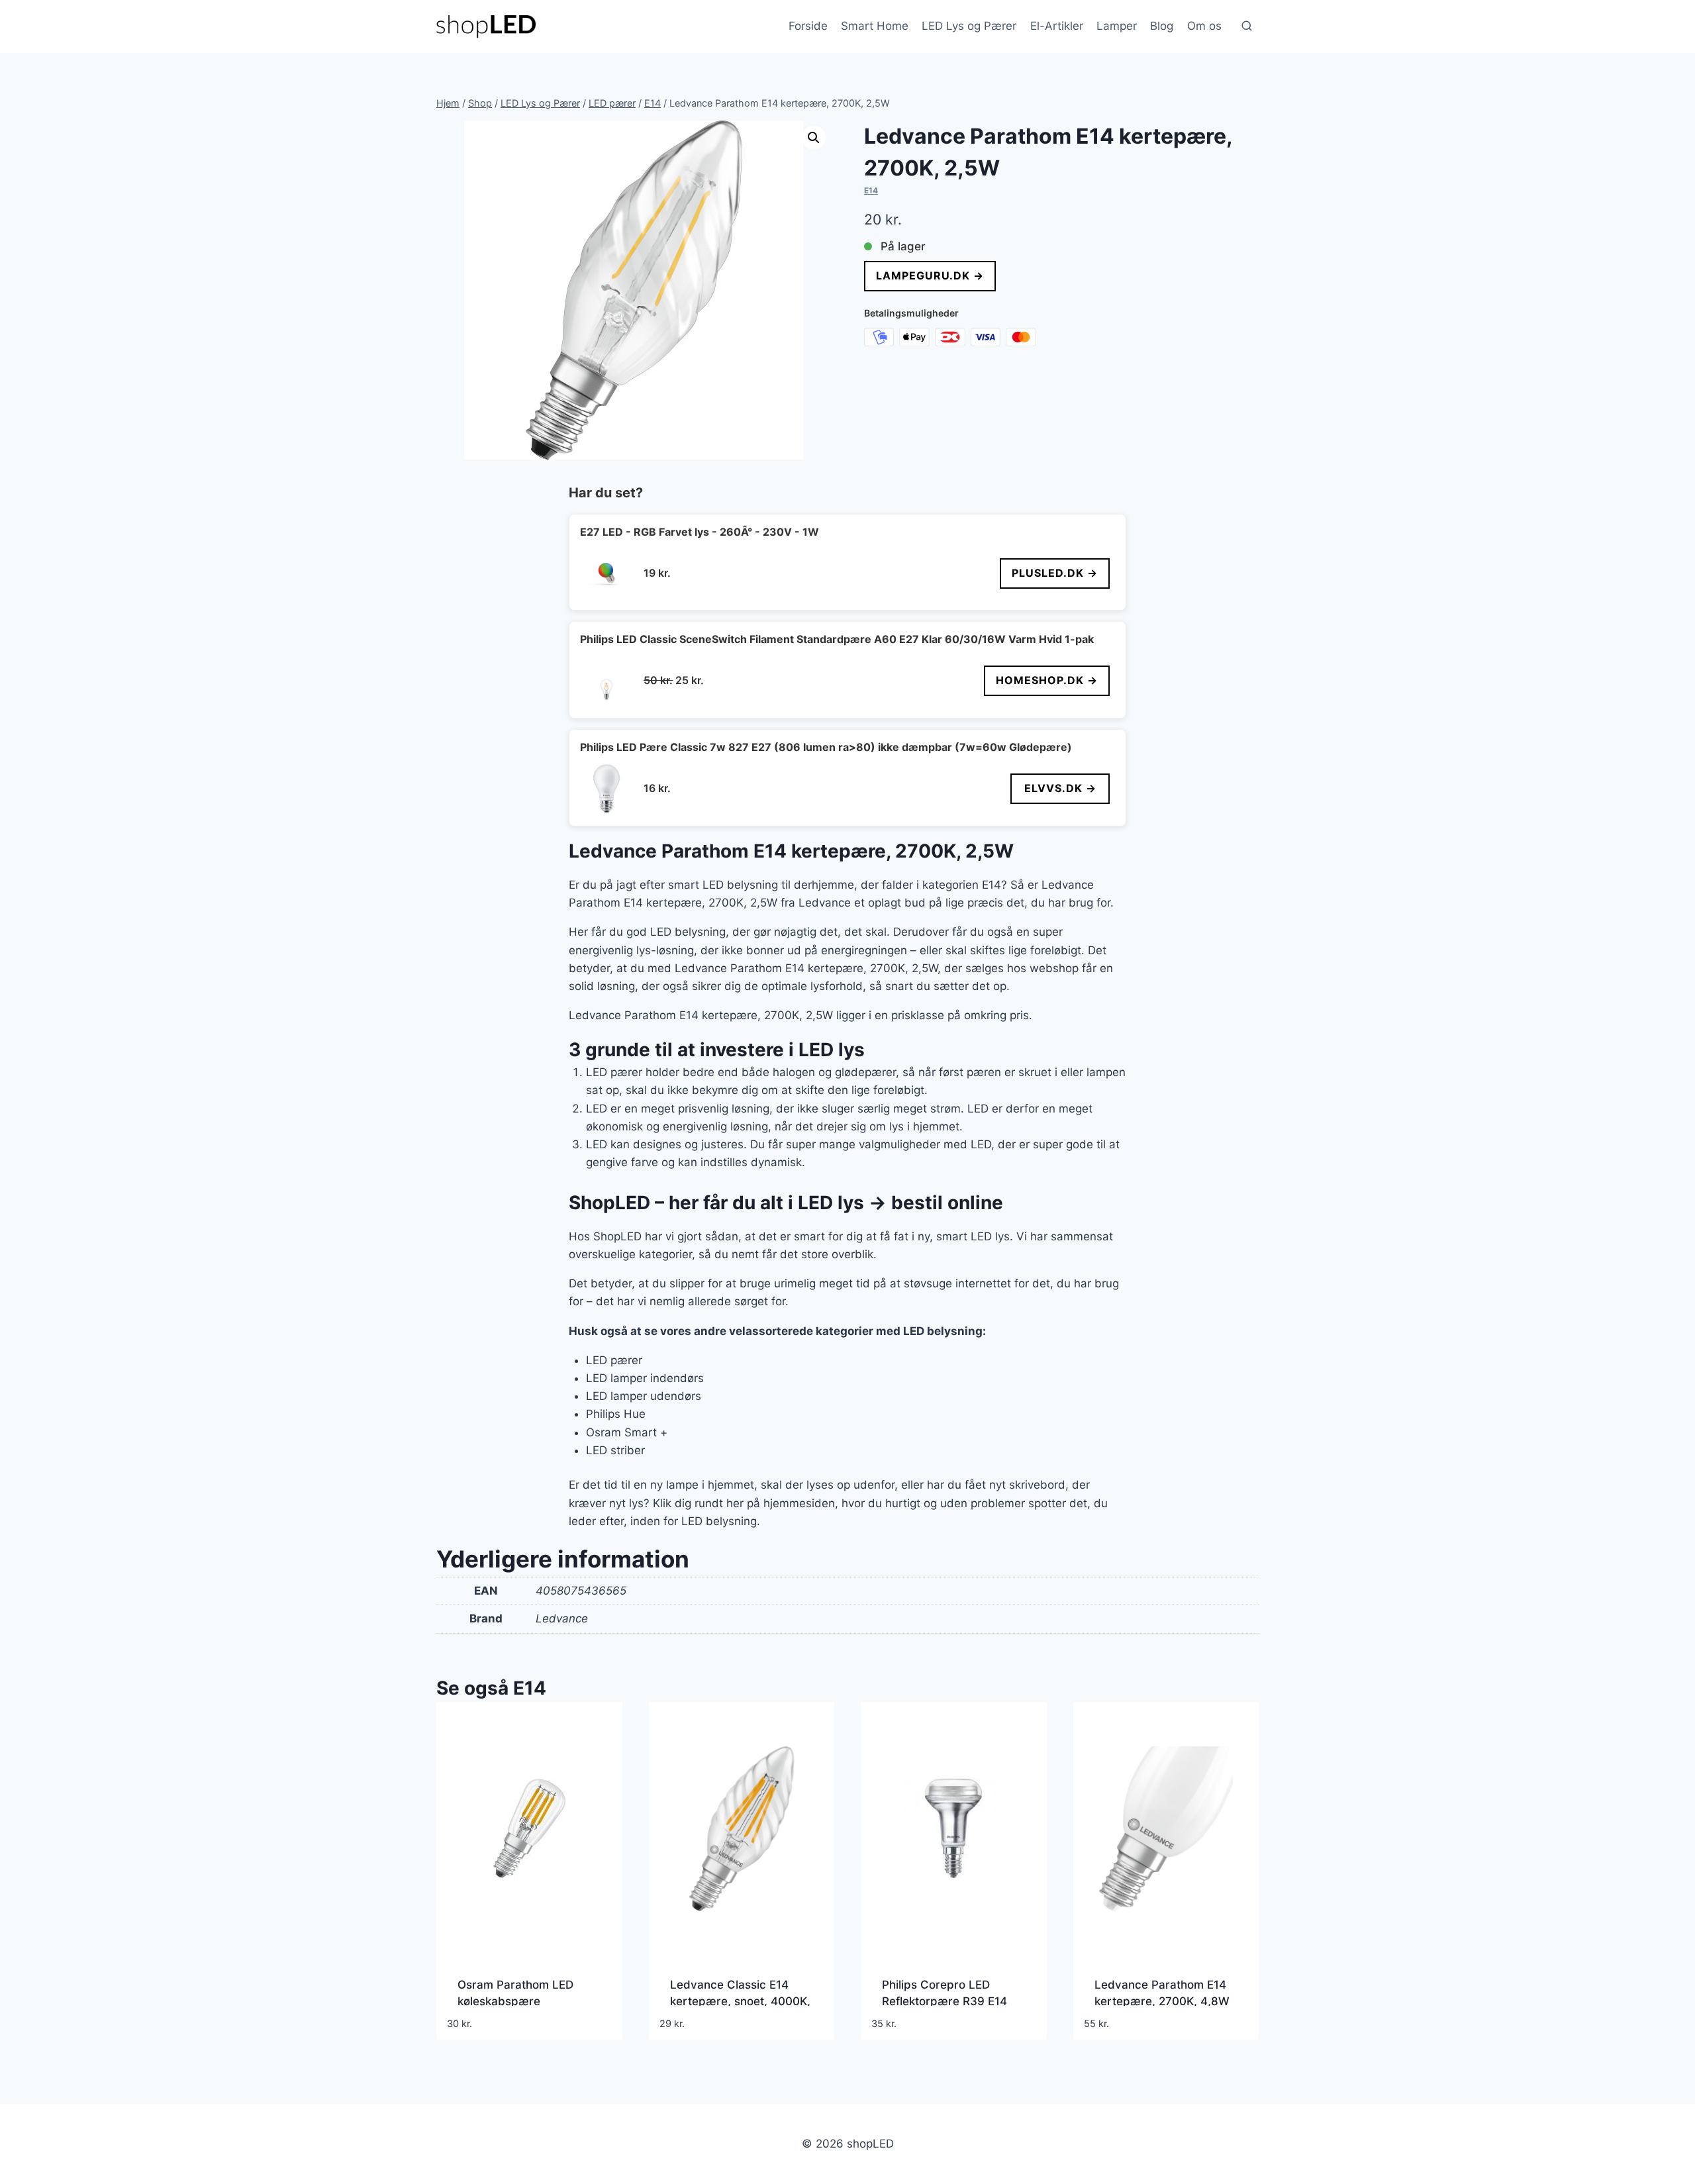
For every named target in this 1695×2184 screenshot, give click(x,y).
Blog (1162, 26)
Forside (808, 26)
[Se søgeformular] (1247, 26)
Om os (1204, 26)
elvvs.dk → (1060, 788)
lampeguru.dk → (930, 275)
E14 (871, 190)
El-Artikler (1057, 26)
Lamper (1117, 26)
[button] (814, 138)
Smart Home (875, 26)
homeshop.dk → (1047, 680)
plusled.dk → (1055, 573)
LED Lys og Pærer (969, 26)
